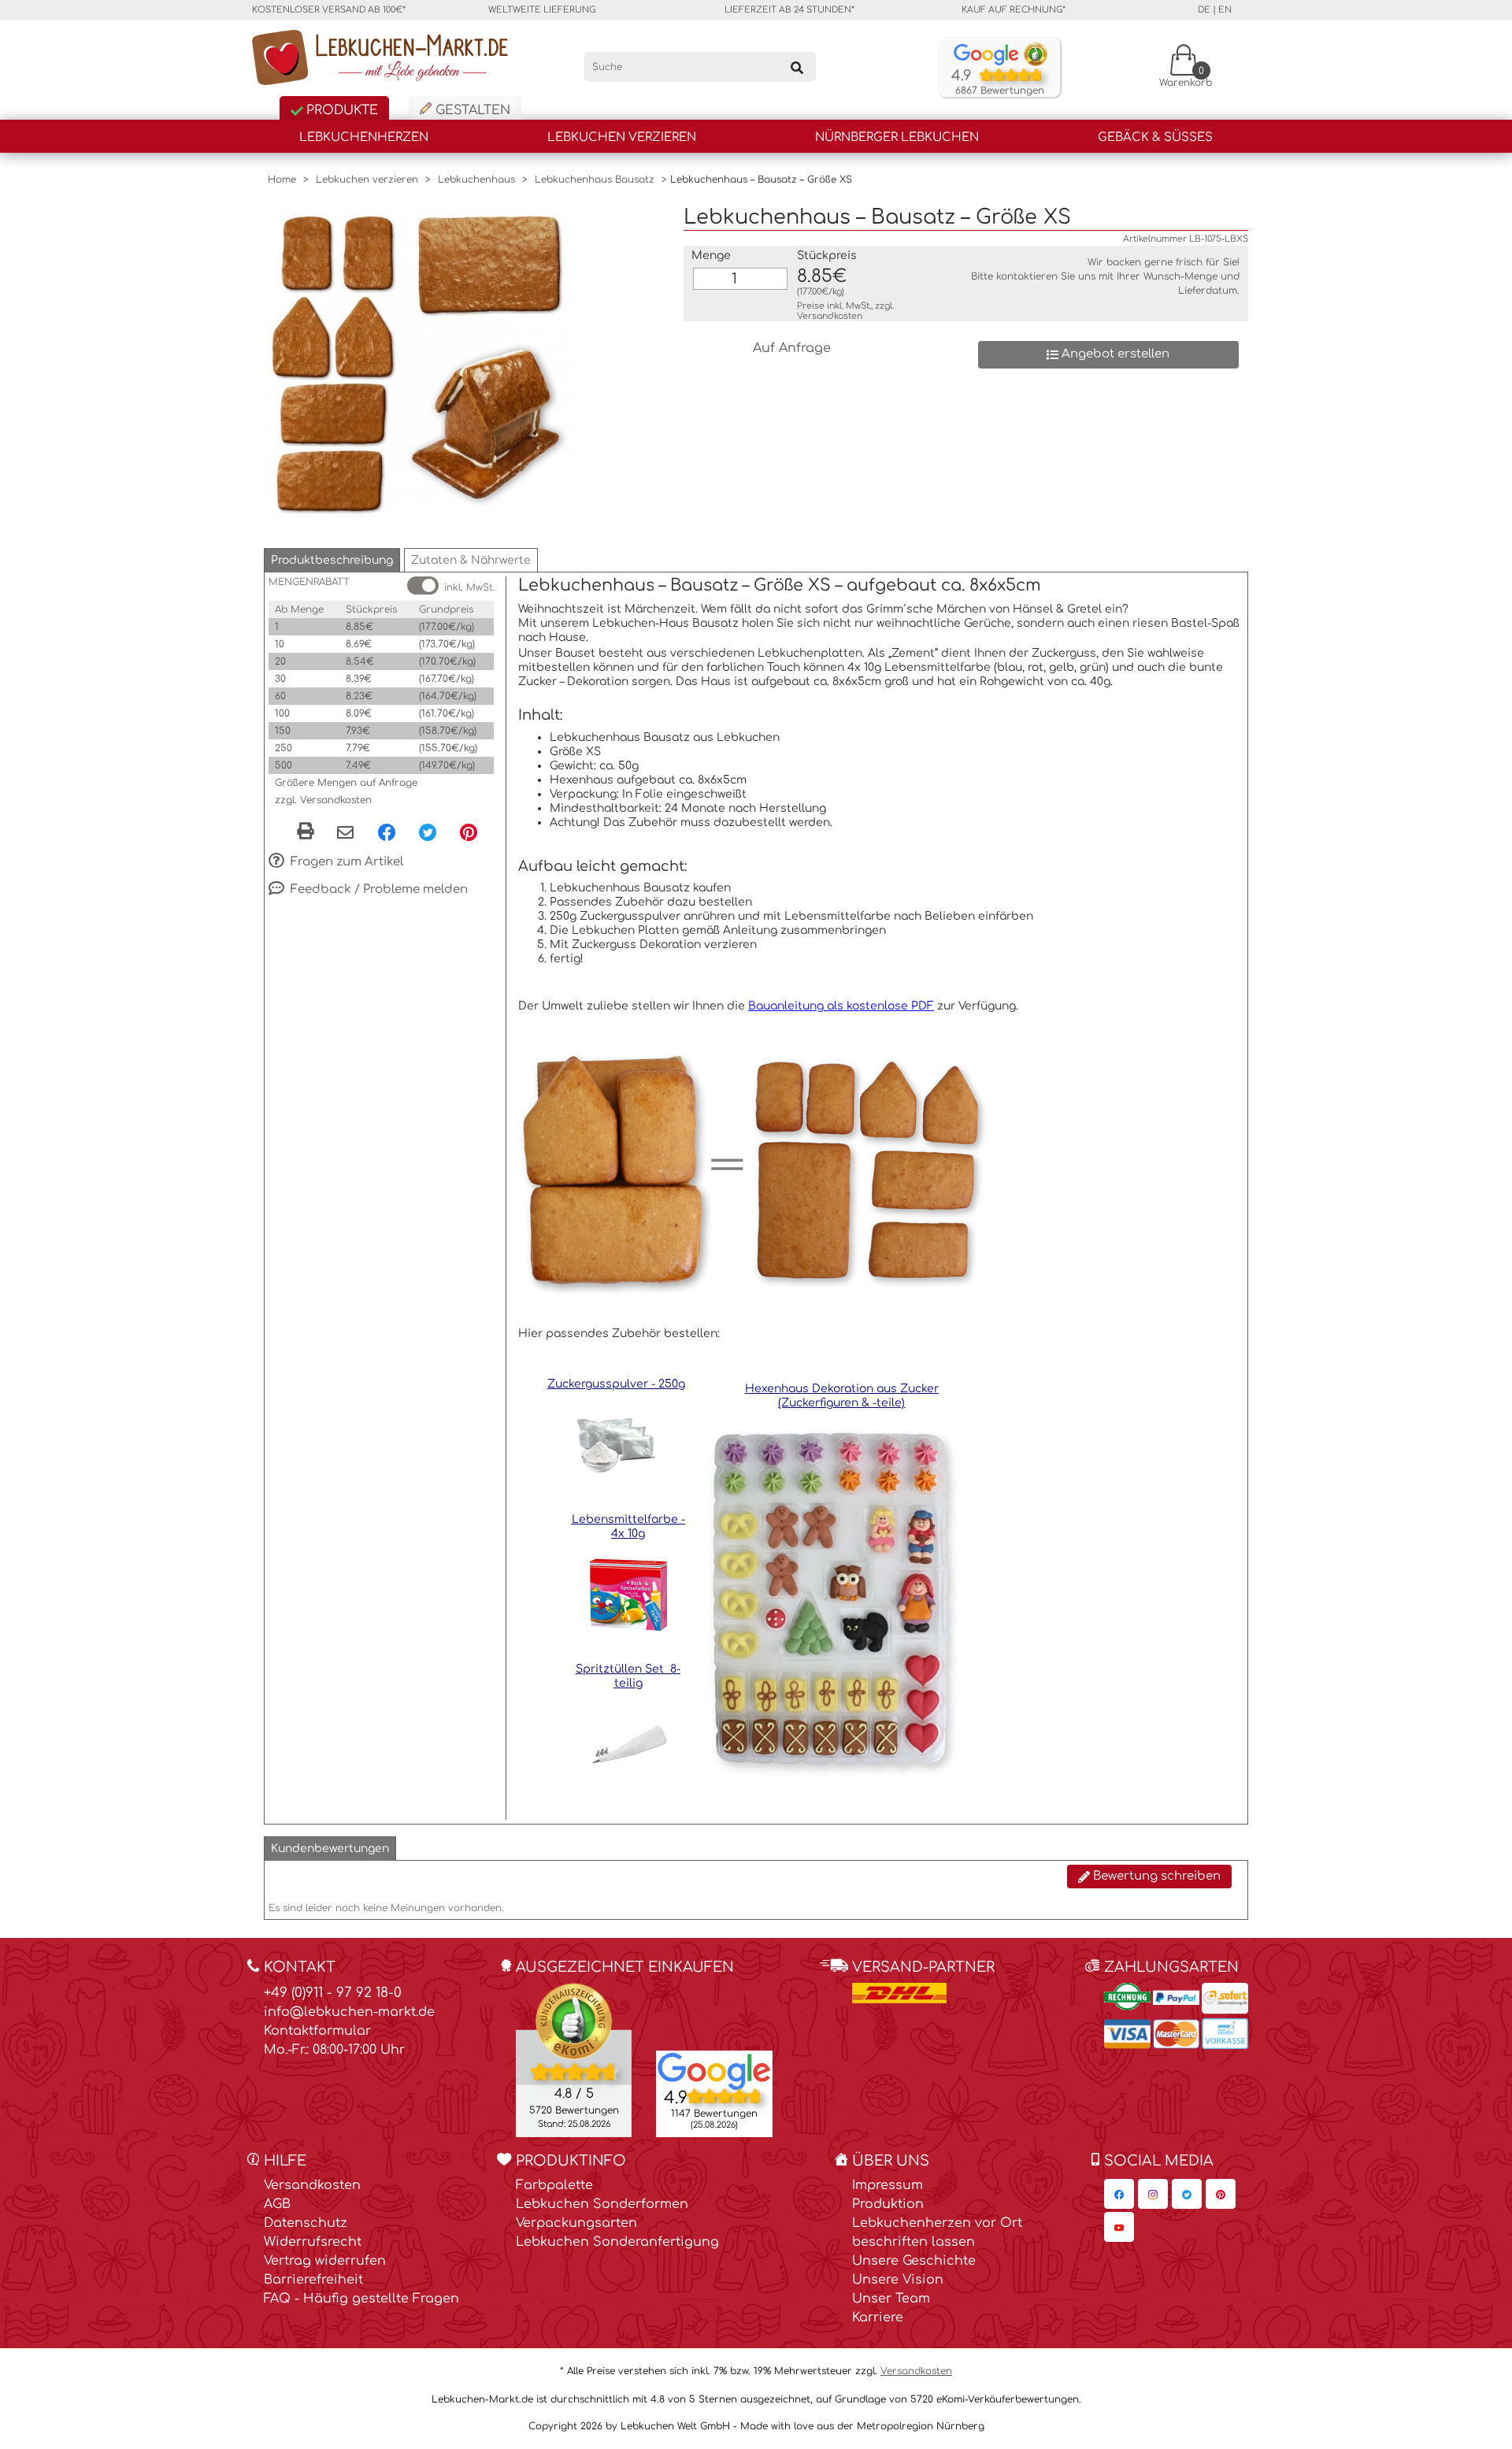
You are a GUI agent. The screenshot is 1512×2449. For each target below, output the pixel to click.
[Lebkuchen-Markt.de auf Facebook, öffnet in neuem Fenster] (1119, 2194)
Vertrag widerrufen (325, 2261)
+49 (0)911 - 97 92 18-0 (333, 1993)
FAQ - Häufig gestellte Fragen (361, 2299)
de (1204, 10)
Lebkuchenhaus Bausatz (595, 180)
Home (282, 180)
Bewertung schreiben (1155, 1876)
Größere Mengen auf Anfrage (346, 783)
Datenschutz (306, 2223)
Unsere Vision (898, 2280)
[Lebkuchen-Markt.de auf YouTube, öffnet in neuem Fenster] (1119, 2227)
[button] (332, 560)
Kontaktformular (317, 2031)
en (1225, 10)
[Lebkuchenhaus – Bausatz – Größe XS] (421, 362)
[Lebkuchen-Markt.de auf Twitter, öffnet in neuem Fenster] (1187, 2194)
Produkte (340, 110)
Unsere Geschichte (914, 2261)
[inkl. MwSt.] (423, 585)
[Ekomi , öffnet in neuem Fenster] (574, 2059)
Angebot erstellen (1114, 354)
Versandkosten (830, 316)
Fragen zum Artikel (345, 862)
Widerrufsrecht (313, 2242)
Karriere (878, 2317)
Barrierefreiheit (313, 2280)
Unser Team (891, 2299)
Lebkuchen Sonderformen (602, 2204)
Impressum (888, 2185)
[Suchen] (797, 67)
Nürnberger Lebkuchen (897, 137)
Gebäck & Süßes (1155, 137)
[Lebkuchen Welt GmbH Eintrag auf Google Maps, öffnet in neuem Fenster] (714, 2070)
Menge (711, 256)
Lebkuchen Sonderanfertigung (617, 2242)
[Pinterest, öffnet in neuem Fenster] (469, 832)
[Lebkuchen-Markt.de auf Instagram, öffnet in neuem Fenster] (1153, 2194)
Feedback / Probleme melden (378, 889)
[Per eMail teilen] (345, 833)
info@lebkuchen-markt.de (349, 2012)
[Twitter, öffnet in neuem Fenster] (428, 832)
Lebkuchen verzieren (622, 137)
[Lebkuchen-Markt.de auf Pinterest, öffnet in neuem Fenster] (1221, 2194)
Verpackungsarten (576, 2223)
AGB (277, 2204)
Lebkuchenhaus (476, 180)
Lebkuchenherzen (364, 137)
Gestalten (471, 110)
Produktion (888, 2204)
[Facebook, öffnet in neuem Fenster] (387, 832)
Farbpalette (554, 2185)
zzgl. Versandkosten (323, 800)
